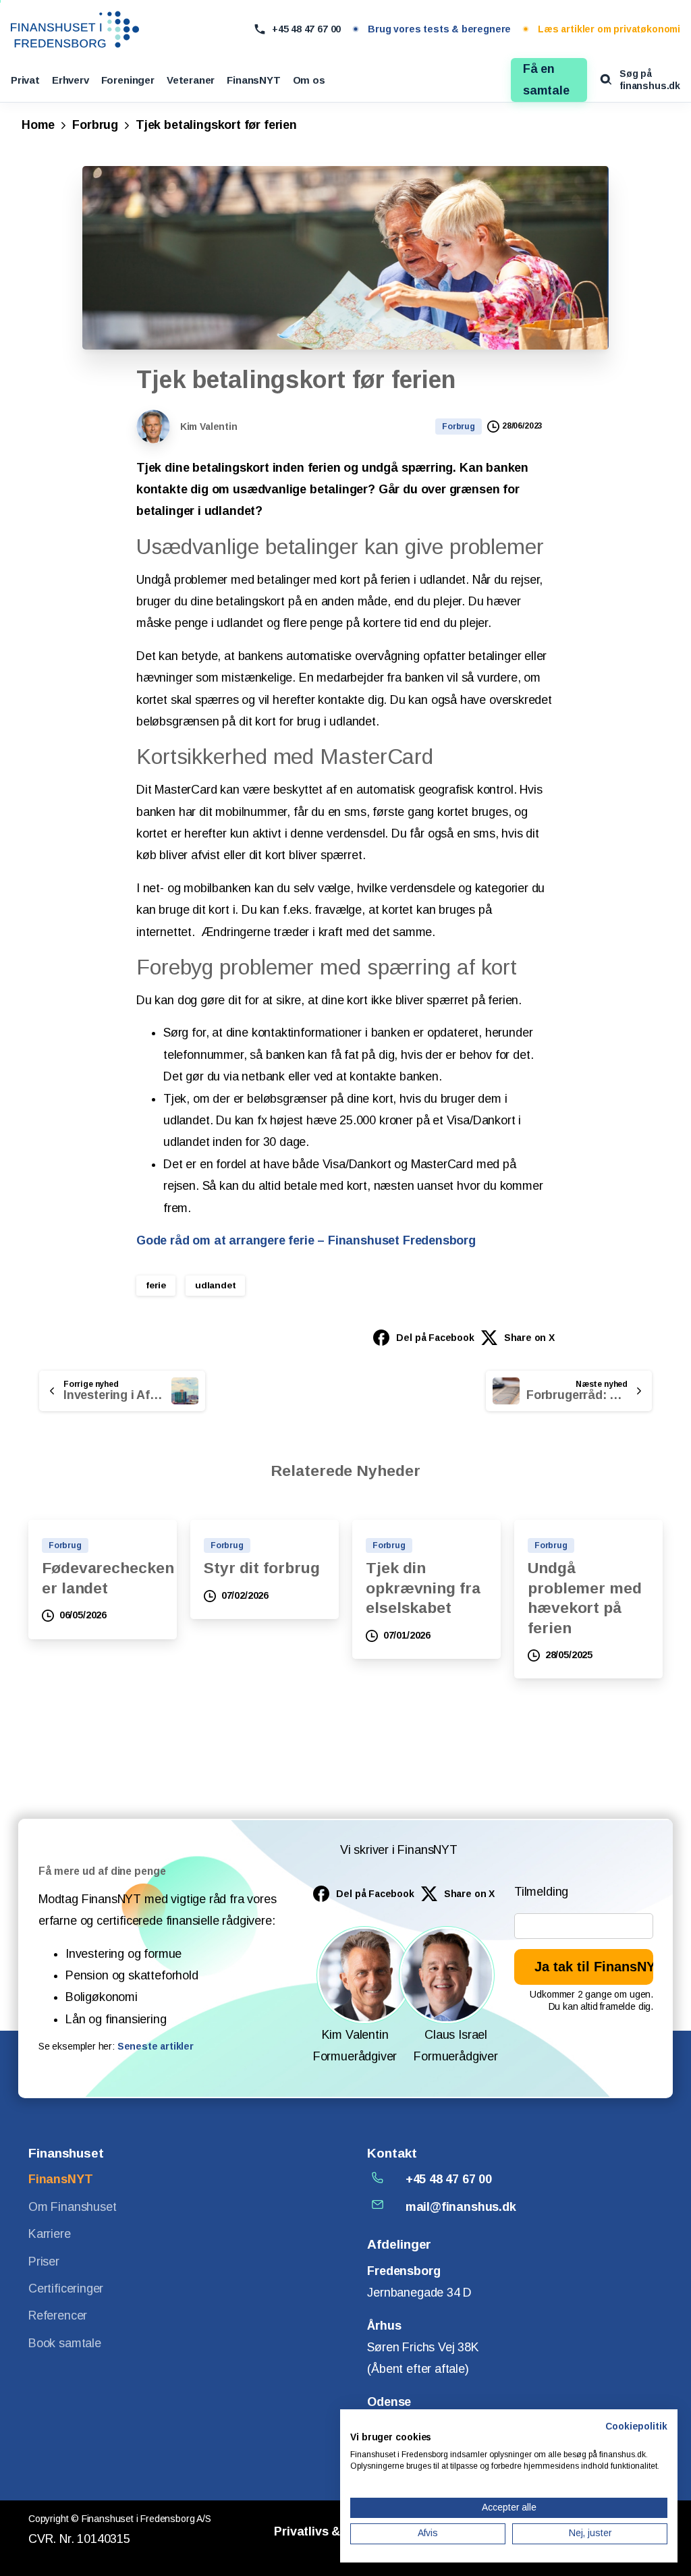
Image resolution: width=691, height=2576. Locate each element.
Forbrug (95, 125)
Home (38, 125)
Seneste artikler (156, 2046)
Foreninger (128, 80)
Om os (309, 80)
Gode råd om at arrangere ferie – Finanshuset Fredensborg (306, 1240)
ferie (156, 1285)
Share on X (529, 1338)
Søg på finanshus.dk (650, 80)
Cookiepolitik (636, 2427)
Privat (25, 80)
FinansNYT (253, 80)
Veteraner (191, 80)
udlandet (216, 1285)
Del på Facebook (435, 1338)
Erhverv (71, 80)
